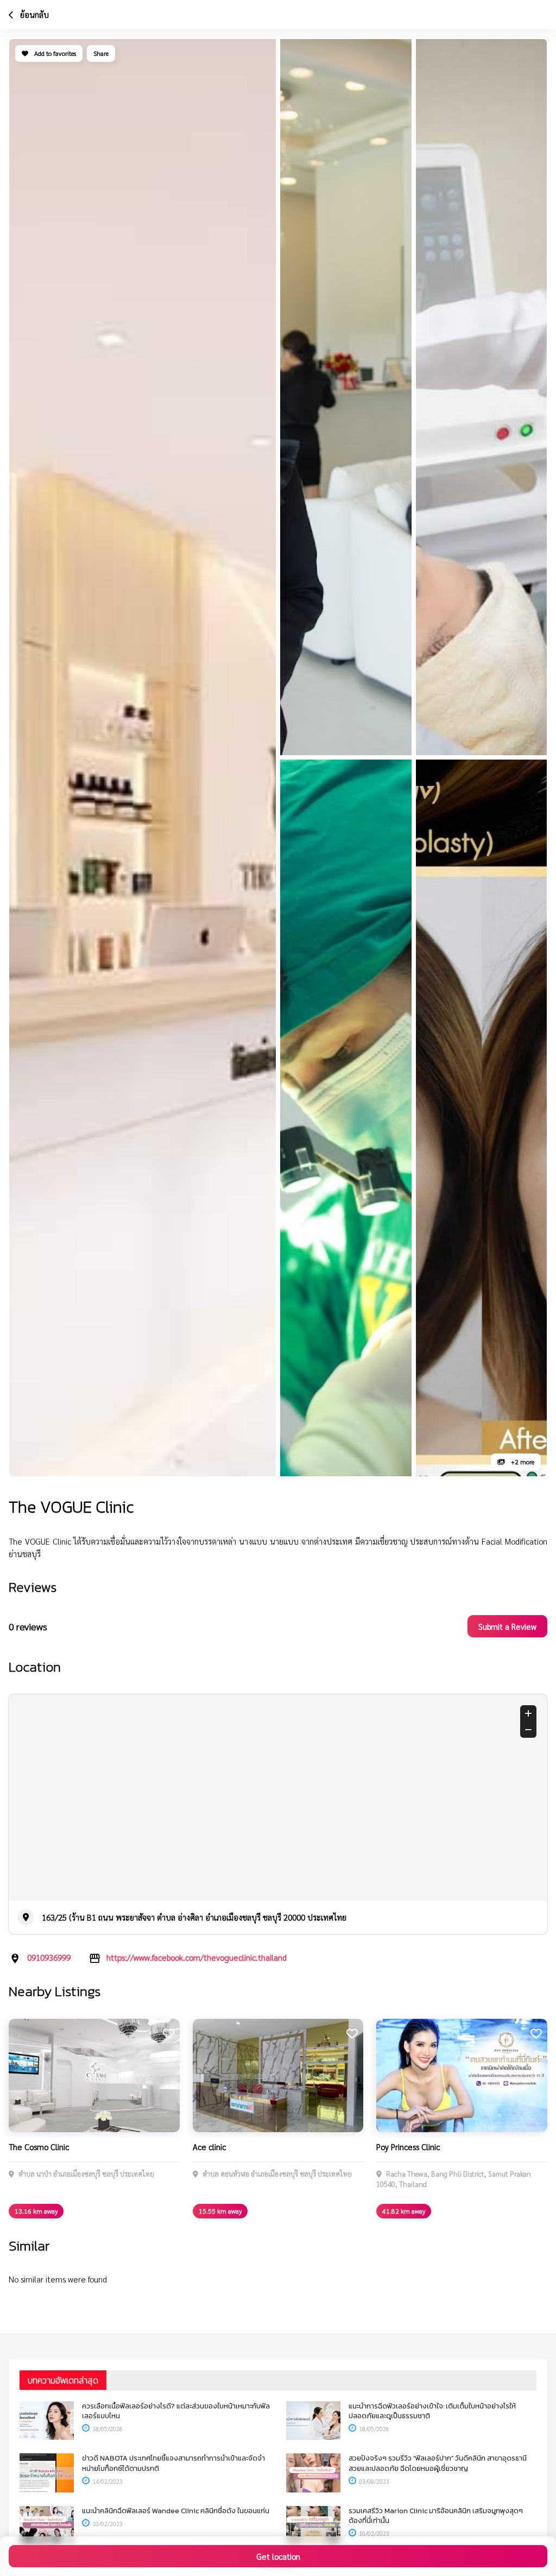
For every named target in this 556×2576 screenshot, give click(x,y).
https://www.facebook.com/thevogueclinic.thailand (197, 1957)
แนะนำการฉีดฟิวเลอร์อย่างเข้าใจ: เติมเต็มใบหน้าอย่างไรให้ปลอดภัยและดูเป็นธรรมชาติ (432, 2411)
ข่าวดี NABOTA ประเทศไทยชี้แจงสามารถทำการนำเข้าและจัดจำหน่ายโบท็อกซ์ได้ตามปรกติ (173, 2463)
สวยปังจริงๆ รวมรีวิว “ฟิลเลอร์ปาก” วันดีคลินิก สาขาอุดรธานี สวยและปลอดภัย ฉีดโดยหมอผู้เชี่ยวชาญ (438, 2463)
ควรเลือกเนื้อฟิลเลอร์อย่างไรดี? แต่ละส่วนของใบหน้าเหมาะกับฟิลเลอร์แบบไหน (176, 2411)
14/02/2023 (107, 2481)
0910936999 (49, 1957)
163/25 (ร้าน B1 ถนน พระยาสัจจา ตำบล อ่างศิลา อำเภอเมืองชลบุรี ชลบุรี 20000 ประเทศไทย (194, 1917)
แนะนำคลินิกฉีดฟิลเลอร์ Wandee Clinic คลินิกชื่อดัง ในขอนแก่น (176, 2511)
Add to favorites (54, 53)
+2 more (522, 1462)
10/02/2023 (107, 2524)
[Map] (278, 1797)
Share (101, 53)
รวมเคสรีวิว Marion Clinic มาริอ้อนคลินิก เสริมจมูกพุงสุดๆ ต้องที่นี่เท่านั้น (436, 2516)
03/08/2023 (373, 2481)
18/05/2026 (107, 2429)
